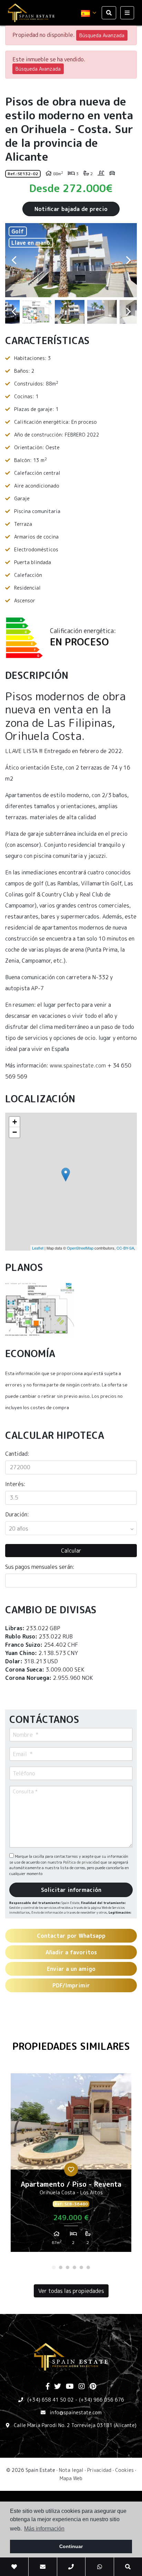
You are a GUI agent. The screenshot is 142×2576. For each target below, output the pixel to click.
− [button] (15, 1132)
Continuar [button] (71, 2546)
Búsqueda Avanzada (102, 35)
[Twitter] (58, 2387)
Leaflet (38, 1248)
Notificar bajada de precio (71, 209)
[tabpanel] (71, 2165)
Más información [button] (44, 2529)
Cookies (124, 2470)
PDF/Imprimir (71, 1985)
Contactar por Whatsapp (71, 1936)
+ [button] (15, 1122)
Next (128, 260)
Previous (14, 260)
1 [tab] (54, 2267)
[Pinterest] (93, 2387)
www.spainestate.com (78, 1065)
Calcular (71, 1551)
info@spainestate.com (76, 2412)
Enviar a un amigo (71, 1969)
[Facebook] (48, 2387)
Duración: (17, 1514)
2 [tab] (61, 2267)
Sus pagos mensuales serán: (40, 1567)
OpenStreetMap (80, 1248)
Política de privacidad (82, 1862)
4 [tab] (74, 2267)
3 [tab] (68, 2267)
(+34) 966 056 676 (102, 2400)
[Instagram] (82, 2387)
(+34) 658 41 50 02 (50, 2400)
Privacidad (99, 2470)
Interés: (15, 1484)
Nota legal (71, 2470)
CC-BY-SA (125, 1248)
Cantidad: (17, 1454)
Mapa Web (71, 2478)
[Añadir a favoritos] (71, 2169)
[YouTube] (70, 2387)
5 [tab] (81, 2267)
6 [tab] (88, 2267)
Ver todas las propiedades (71, 2291)
